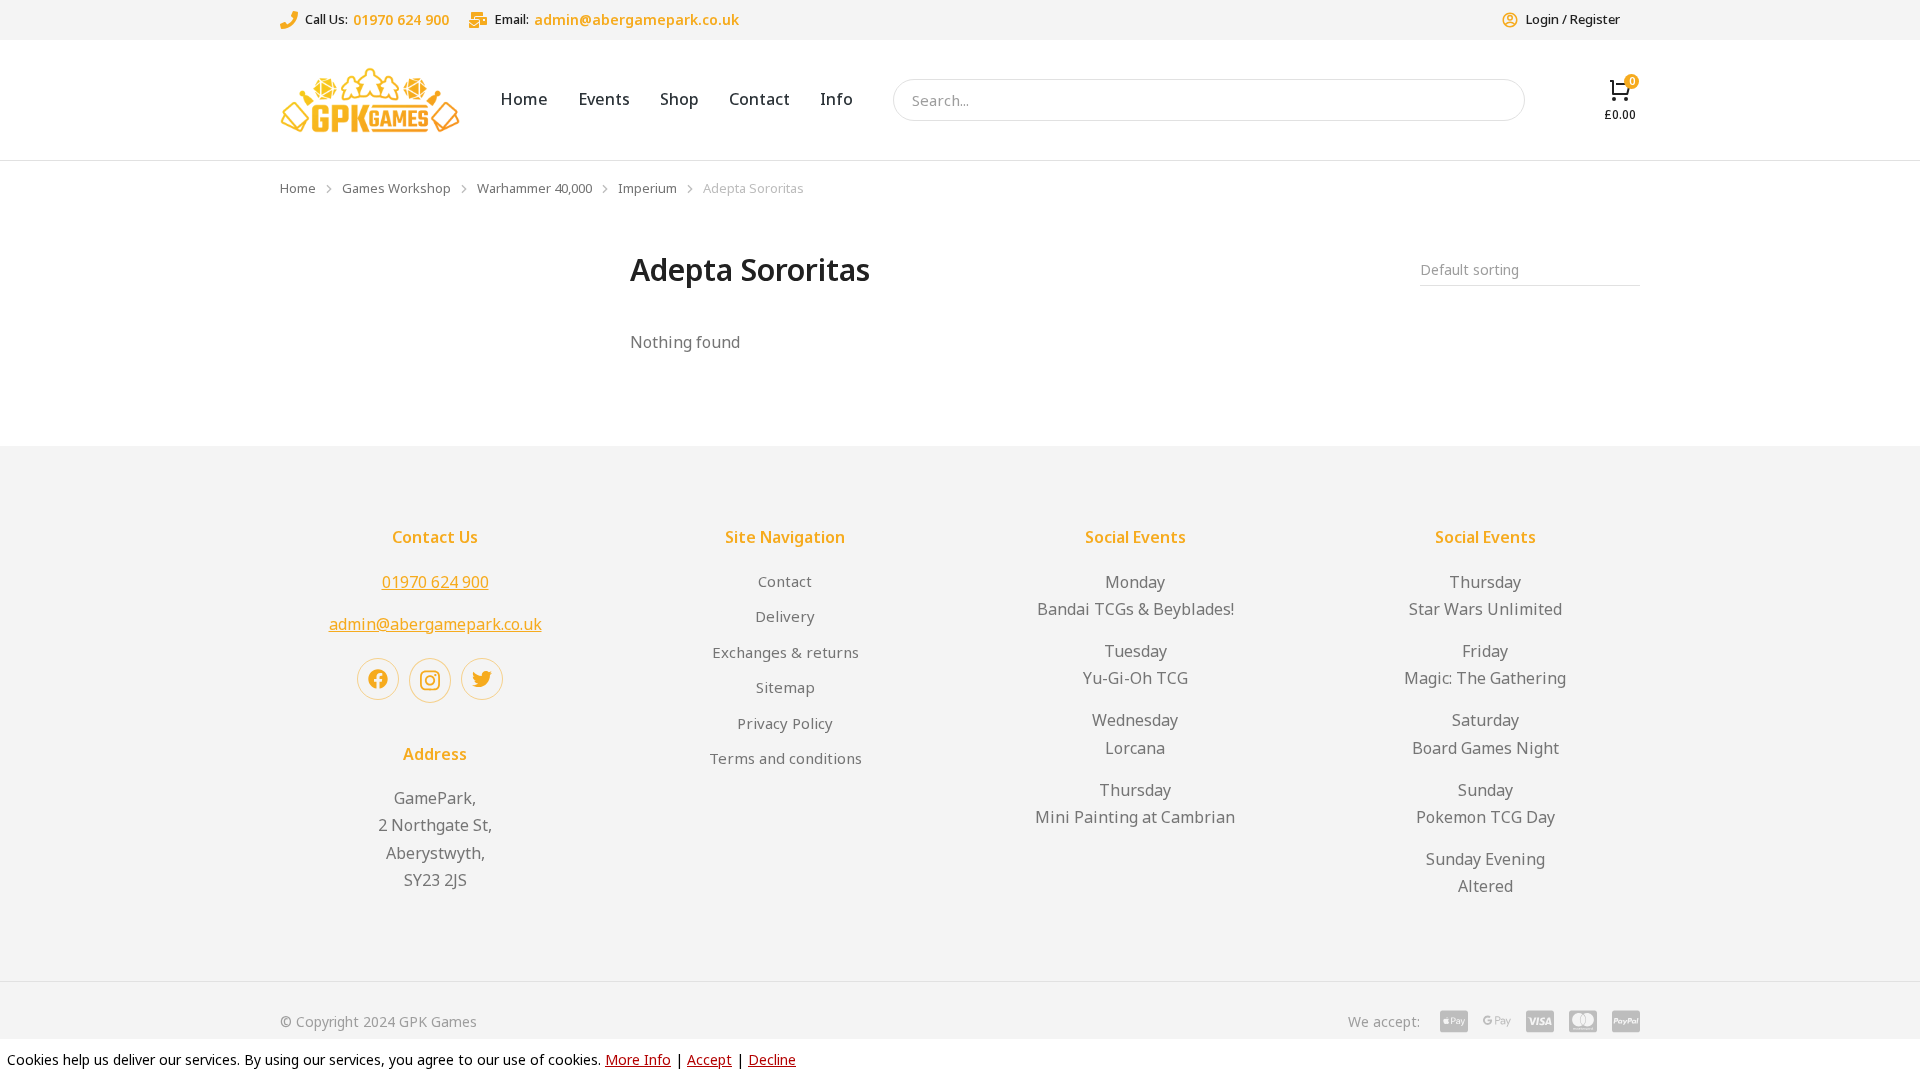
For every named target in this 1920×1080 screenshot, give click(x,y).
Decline (772, 1059)
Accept (709, 1059)
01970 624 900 (401, 19)
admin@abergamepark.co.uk (636, 19)
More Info (638, 1059)
